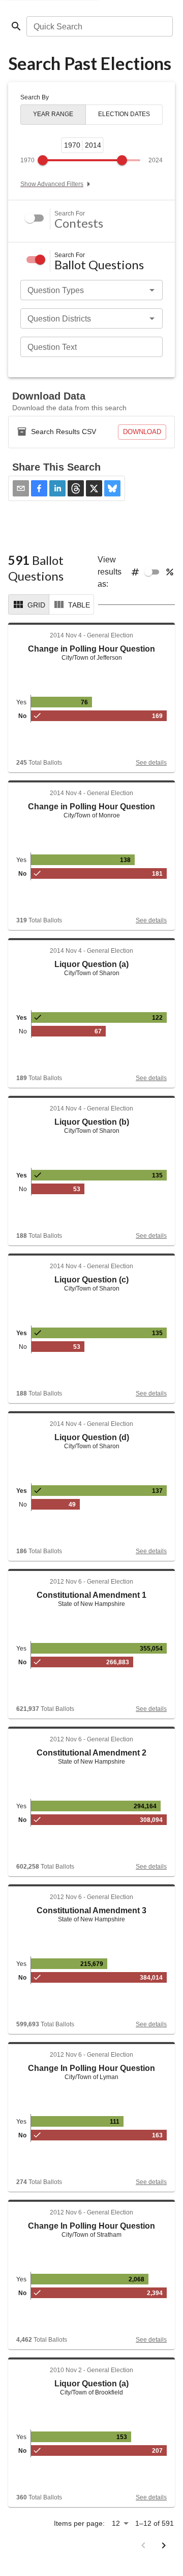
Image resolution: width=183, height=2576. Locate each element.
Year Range (53, 114)
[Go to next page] (164, 2546)
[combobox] (99, 26)
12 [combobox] (116, 2523)
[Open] (152, 290)
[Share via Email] (21, 488)
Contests (79, 223)
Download (142, 432)
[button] (39, 488)
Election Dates (124, 114)
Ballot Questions (99, 265)
